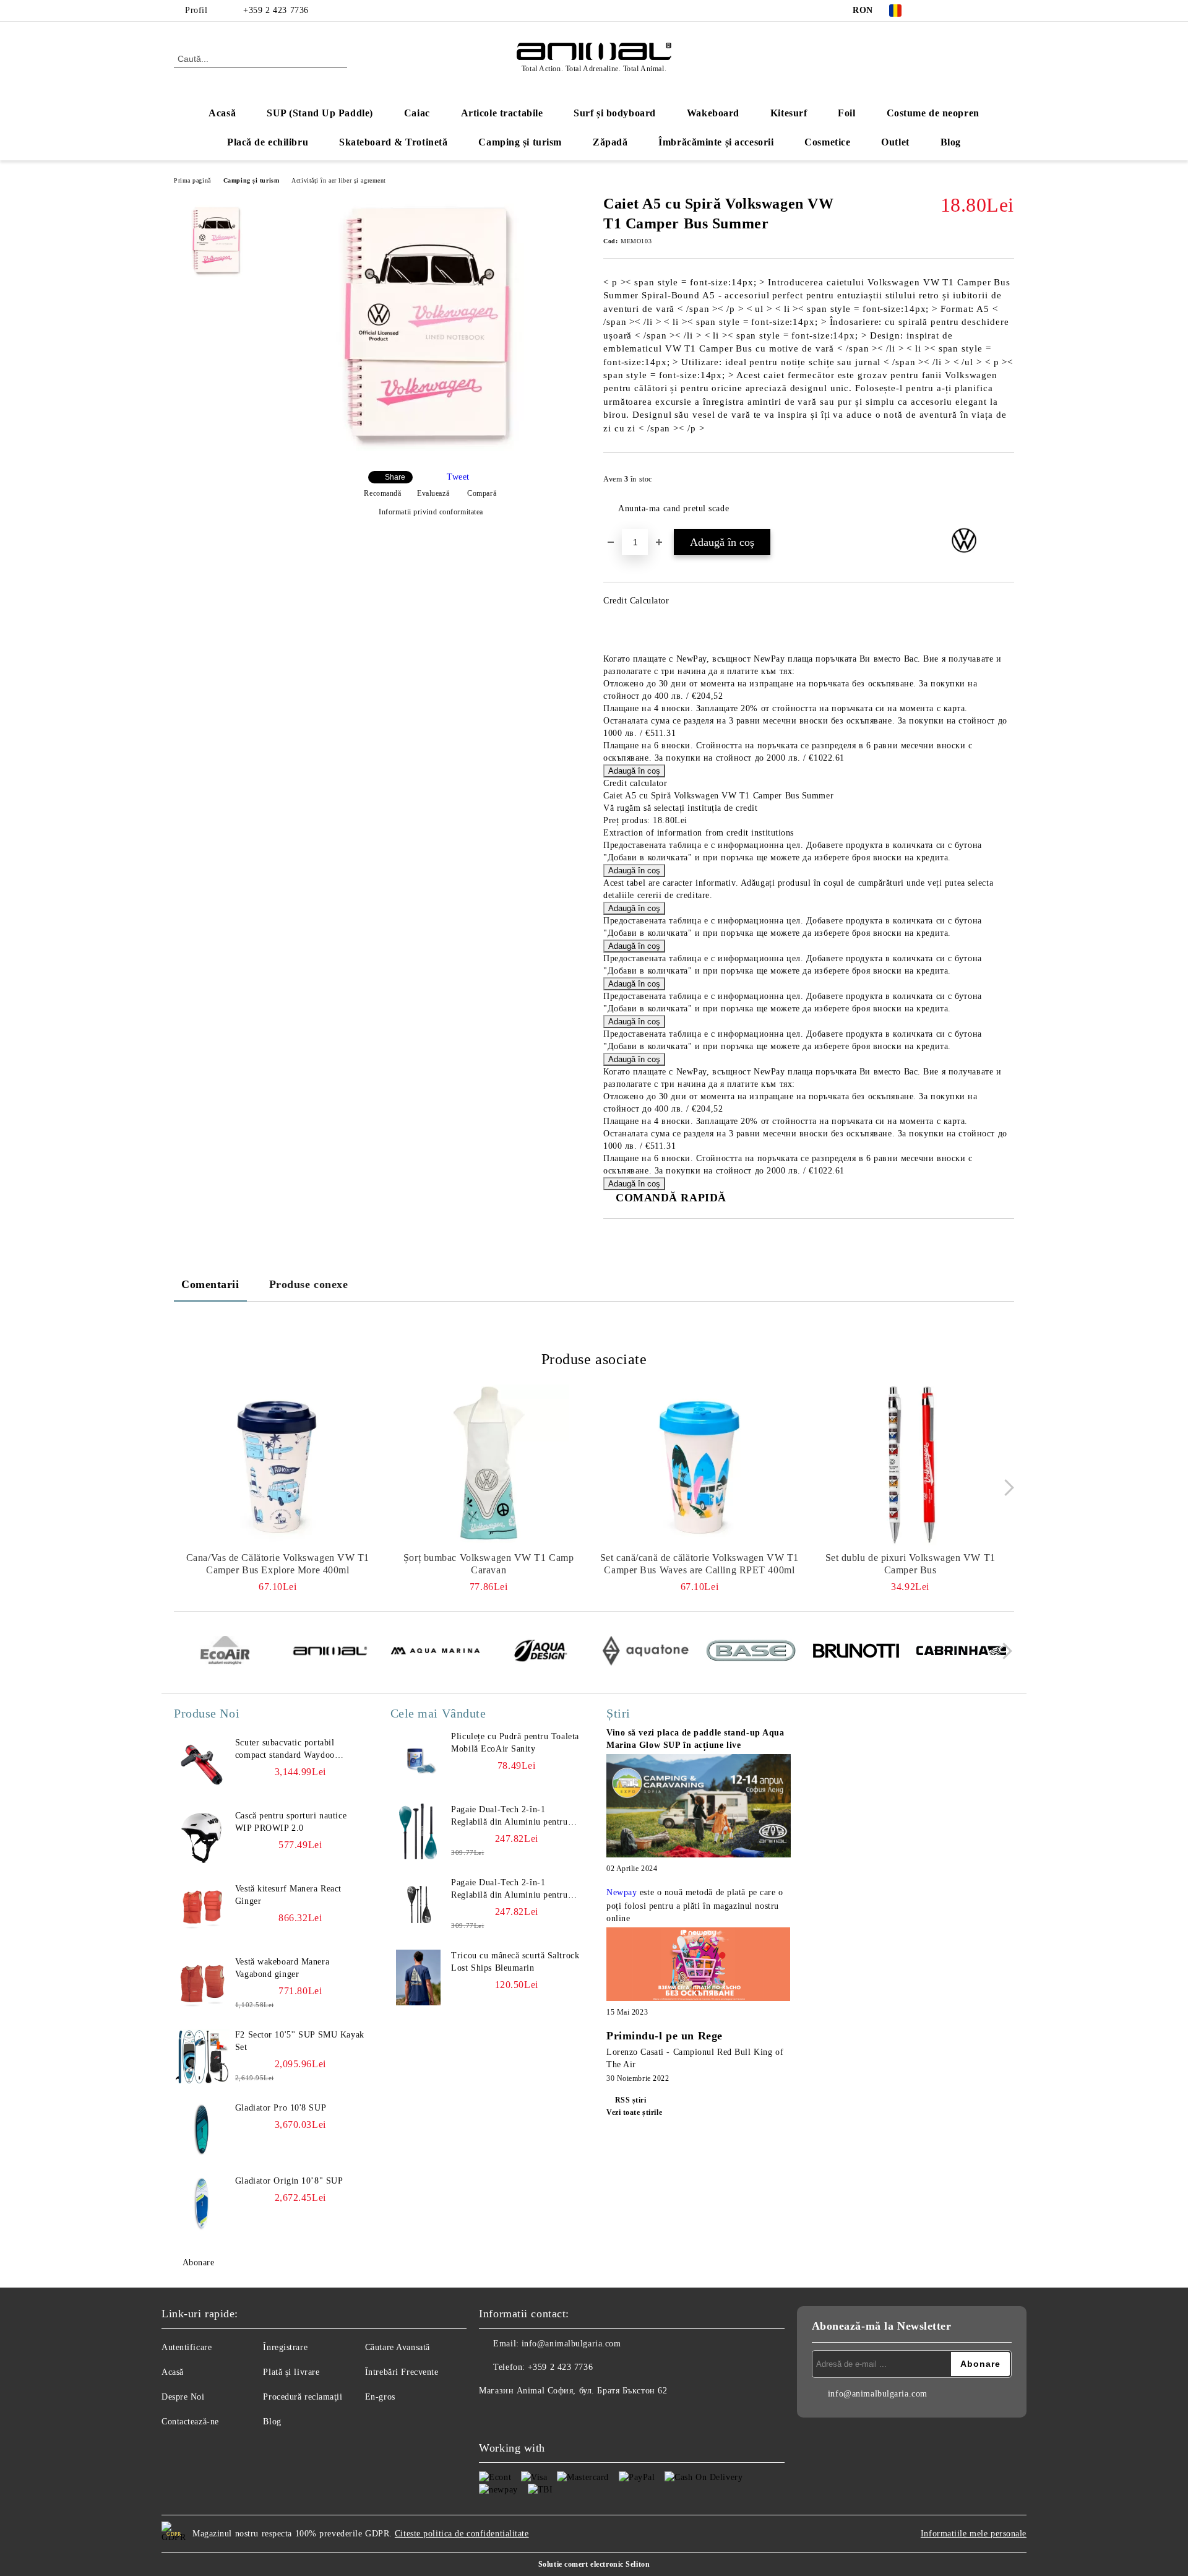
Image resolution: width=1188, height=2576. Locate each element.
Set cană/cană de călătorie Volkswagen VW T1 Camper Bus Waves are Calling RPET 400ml (699, 1564)
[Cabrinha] (961, 1653)
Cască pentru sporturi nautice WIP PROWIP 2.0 (291, 1822)
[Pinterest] (1007, 11)
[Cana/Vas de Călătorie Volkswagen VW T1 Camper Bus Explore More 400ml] (278, 1465)
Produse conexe (309, 1284)
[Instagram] (970, 11)
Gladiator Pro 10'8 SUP (281, 2108)
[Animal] (330, 1653)
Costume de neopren (933, 113)
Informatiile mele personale (974, 2534)
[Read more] (699, 1808)
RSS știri (631, 2100)
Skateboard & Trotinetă (393, 142)
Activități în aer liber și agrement (339, 180)
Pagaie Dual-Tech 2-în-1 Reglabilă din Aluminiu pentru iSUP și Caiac (509, 1817)
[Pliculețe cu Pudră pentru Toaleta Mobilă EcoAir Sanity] (418, 1758)
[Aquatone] (646, 1653)
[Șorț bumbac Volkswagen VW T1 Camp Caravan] (489, 1465)
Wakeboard (713, 113)
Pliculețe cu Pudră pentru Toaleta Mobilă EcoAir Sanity (515, 1743)
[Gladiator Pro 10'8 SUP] (202, 2130)
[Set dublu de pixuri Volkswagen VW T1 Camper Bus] (910, 1465)
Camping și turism (520, 142)
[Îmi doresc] (1005, 483)
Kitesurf (789, 113)
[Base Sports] (751, 1653)
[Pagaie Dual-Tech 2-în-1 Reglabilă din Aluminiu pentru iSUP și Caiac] (418, 1831)
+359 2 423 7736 (276, 10)
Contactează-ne (190, 2422)
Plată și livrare (291, 2372)
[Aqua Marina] (435, 1653)
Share (395, 477)
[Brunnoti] (856, 1653)
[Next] (1006, 1488)
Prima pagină (192, 180)
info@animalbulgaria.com (571, 2344)
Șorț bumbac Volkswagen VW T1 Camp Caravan (489, 1564)
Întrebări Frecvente (402, 2372)
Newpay (622, 1892)
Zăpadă (610, 142)
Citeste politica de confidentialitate (462, 2534)
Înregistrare (285, 2347)
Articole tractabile (502, 113)
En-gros (380, 2397)
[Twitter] (952, 11)
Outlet (895, 142)
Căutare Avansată (398, 2347)
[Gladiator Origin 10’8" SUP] (202, 2203)
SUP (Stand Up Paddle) (320, 113)
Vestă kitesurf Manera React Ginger (288, 1895)
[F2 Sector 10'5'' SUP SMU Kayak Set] (202, 2057)
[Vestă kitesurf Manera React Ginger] (202, 1911)
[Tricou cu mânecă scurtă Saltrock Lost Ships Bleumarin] (418, 1977)
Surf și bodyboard (615, 113)
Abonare (198, 2263)
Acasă (222, 113)
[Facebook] (933, 11)
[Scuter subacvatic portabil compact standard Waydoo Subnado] (202, 1765)
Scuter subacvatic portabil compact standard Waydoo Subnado (285, 1750)
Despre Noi (183, 2397)
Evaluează (433, 493)
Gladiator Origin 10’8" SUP (289, 2181)
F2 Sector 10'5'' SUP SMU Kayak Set (300, 2041)
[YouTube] (989, 11)
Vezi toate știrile (634, 2112)
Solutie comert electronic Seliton (594, 2564)
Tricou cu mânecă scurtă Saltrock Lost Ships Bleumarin (515, 1962)
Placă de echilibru (268, 142)
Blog (951, 142)
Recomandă (382, 493)
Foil (846, 113)
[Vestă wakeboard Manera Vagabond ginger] (202, 1984)
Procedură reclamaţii (303, 2397)
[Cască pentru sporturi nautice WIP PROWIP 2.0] (202, 1838)
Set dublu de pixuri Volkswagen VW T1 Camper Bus (910, 1564)
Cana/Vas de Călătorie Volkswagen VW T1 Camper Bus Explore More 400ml (278, 1564)
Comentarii (210, 1284)
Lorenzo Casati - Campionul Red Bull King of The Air (695, 2058)
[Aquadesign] (540, 1653)
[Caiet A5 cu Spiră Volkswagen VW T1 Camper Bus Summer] (426, 451)
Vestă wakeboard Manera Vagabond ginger (282, 1968)
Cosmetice (827, 142)
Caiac (417, 113)
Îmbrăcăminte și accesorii (716, 142)
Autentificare (187, 2347)
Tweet (458, 477)
